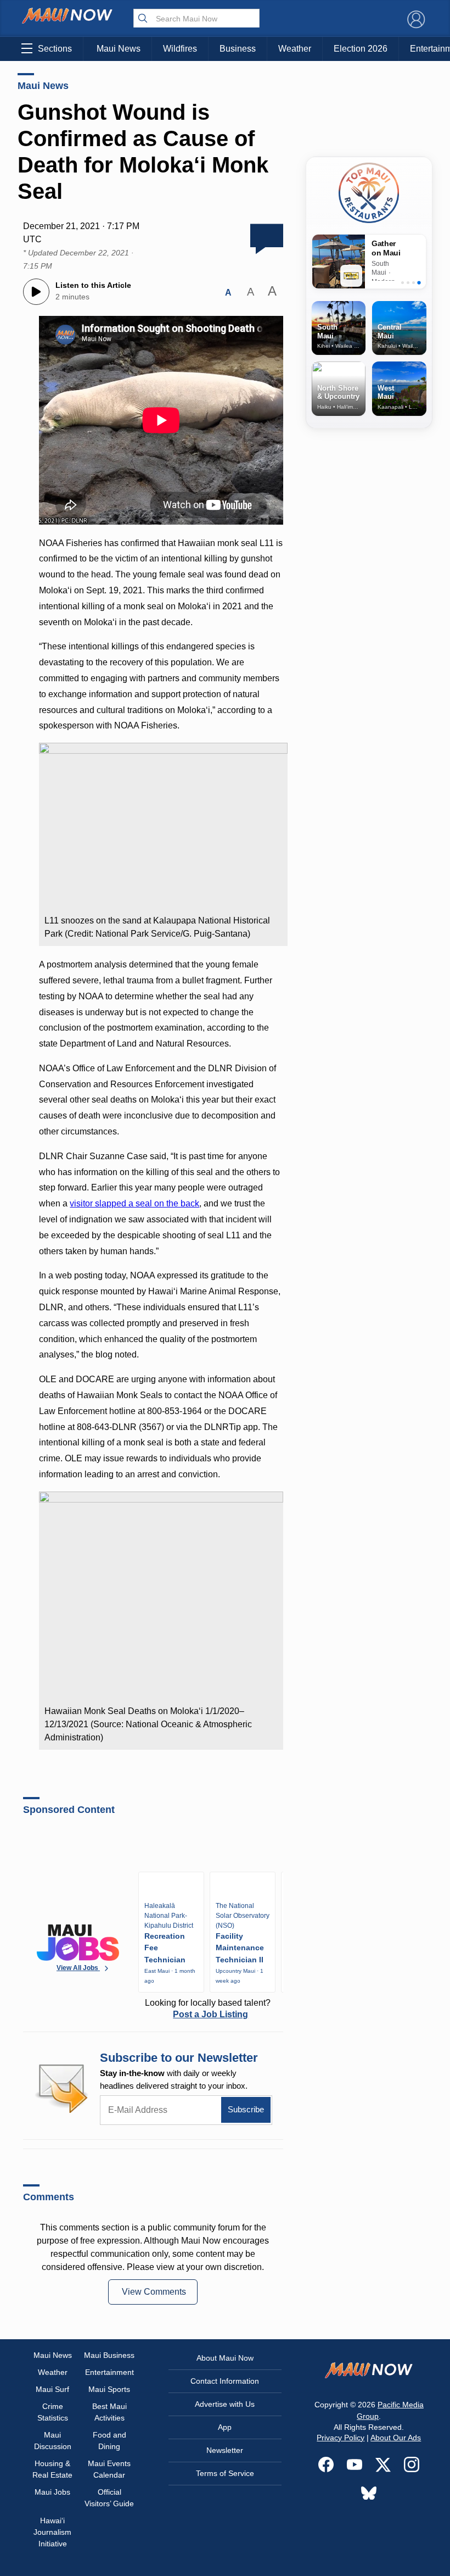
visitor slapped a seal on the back (134, 1203)
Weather (295, 49)
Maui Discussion (53, 2441)
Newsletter (225, 2450)
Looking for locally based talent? (208, 2008)
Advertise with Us (225, 2404)
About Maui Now (225, 2358)
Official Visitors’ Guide (109, 2498)
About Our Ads (396, 2438)
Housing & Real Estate (52, 2469)
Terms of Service (225, 2473)
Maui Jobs (52, 2492)
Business (238, 49)
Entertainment (109, 2372)
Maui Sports (109, 2389)
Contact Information (225, 2381)
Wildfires (180, 49)
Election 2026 (361, 49)
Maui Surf (52, 2389)
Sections (55, 49)
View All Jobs (78, 1968)
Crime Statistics (53, 2412)
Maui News (119, 49)
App (225, 2427)
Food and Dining (109, 2441)
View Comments (154, 2292)
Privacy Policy (341, 2438)
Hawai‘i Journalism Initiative (52, 2532)
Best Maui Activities (109, 2412)
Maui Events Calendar (109, 2469)
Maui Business (109, 2355)
